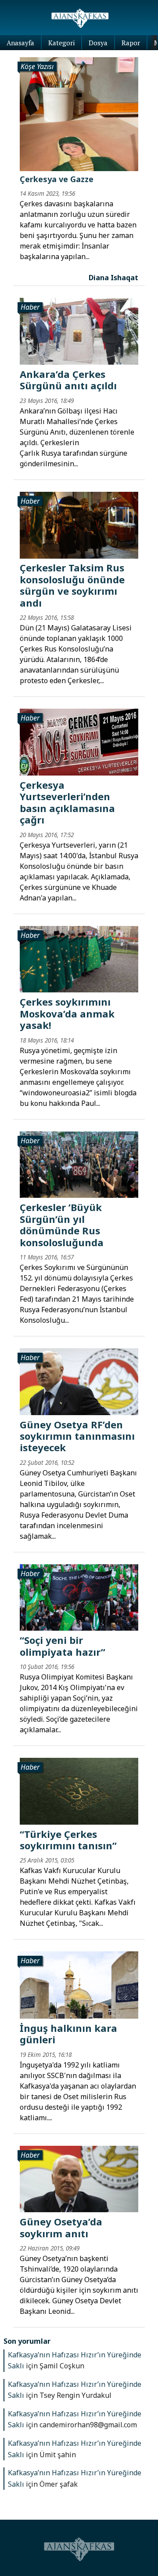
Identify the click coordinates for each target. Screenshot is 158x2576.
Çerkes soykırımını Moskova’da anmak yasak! (67, 1013)
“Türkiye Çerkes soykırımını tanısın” (68, 1840)
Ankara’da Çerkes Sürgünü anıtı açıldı (68, 380)
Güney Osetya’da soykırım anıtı (61, 2227)
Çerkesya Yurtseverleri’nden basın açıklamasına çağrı (67, 802)
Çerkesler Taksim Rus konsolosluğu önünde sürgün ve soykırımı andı (72, 585)
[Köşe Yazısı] (79, 113)
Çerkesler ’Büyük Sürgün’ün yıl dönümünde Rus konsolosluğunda (62, 1224)
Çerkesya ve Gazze (57, 179)
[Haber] (79, 330)
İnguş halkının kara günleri (68, 2034)
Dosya (98, 43)
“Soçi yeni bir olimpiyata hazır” (63, 1646)
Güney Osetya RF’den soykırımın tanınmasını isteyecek (77, 1436)
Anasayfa (20, 43)
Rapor (131, 43)
